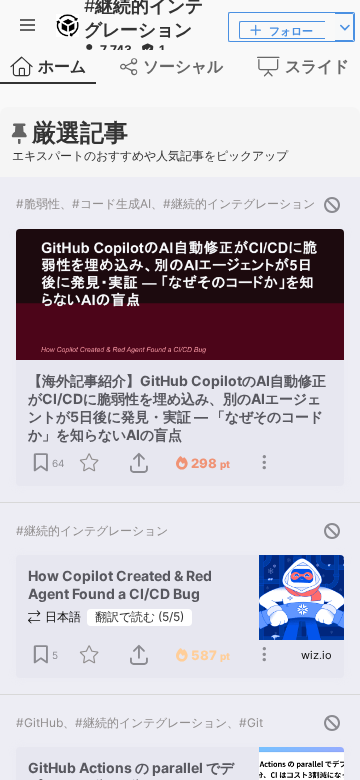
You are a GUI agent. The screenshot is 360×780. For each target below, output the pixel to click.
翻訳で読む (139, 616)
